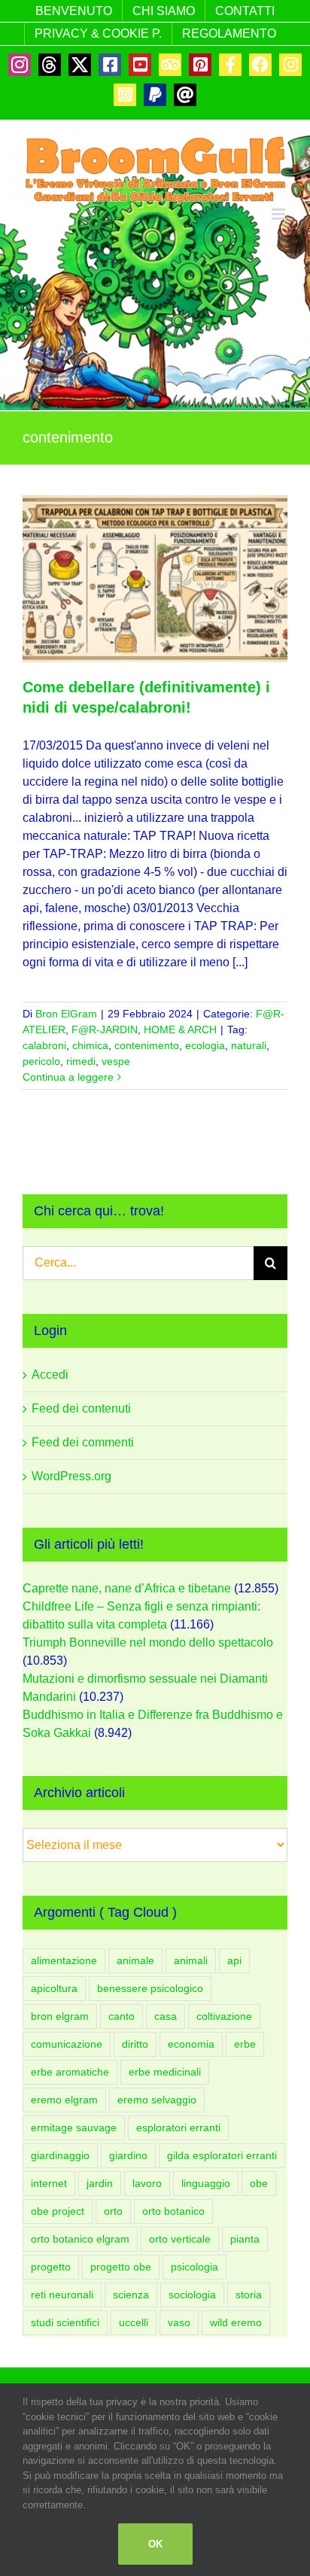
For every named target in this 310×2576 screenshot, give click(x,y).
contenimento (147, 1045)
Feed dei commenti (83, 1442)
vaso (179, 2322)
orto (113, 2211)
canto (122, 2016)
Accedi (50, 1375)
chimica (90, 1045)
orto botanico (173, 2211)
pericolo (41, 1061)
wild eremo (236, 2322)
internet (49, 2183)
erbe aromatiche (70, 2072)
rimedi (81, 1061)
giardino (128, 2155)
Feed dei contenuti (81, 1408)
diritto (135, 2044)
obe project (58, 2211)
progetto (51, 2267)
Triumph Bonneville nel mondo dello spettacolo (148, 1642)
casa (166, 2016)
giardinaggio (60, 2155)
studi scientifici (65, 2322)
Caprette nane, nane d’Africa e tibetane (127, 1588)
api (234, 1960)
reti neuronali (62, 2295)
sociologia (192, 2295)
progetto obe (121, 2267)
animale (135, 1960)
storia (249, 2295)
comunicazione (67, 2044)
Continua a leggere (68, 1077)
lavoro (147, 2183)
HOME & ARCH (180, 1029)
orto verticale (180, 2239)
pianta (245, 2239)
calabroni (44, 1045)
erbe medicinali (165, 2072)
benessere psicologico (150, 1988)
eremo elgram (64, 2100)
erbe (245, 2044)
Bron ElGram (66, 1014)
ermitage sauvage (74, 2127)
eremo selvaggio (157, 2100)
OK (155, 2544)
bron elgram (60, 2016)
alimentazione (64, 1960)
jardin (100, 2183)
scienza (131, 2295)
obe (259, 2183)
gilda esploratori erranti (222, 2155)
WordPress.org (71, 1476)
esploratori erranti (178, 2127)
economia (191, 2044)
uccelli (134, 2322)
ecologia (205, 1045)
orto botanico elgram (80, 2239)
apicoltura (54, 1988)
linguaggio (206, 2183)
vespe (116, 1061)
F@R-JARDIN (105, 1029)
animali (191, 1960)
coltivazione (224, 2016)
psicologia (195, 2267)
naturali (249, 1045)
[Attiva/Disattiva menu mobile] (280, 214)
